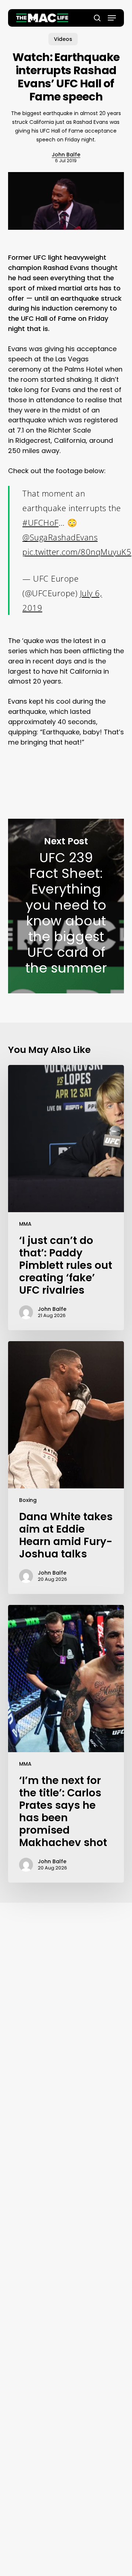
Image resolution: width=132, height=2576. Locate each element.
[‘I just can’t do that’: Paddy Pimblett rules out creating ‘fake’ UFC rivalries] (66, 1198)
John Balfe (66, 155)
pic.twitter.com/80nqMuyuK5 (77, 552)
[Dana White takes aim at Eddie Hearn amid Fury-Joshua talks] (66, 1468)
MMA (25, 1224)
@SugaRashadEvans (60, 537)
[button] (112, 18)
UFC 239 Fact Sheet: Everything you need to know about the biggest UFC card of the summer (66, 906)
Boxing (28, 1500)
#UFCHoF (41, 522)
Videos (63, 39)
